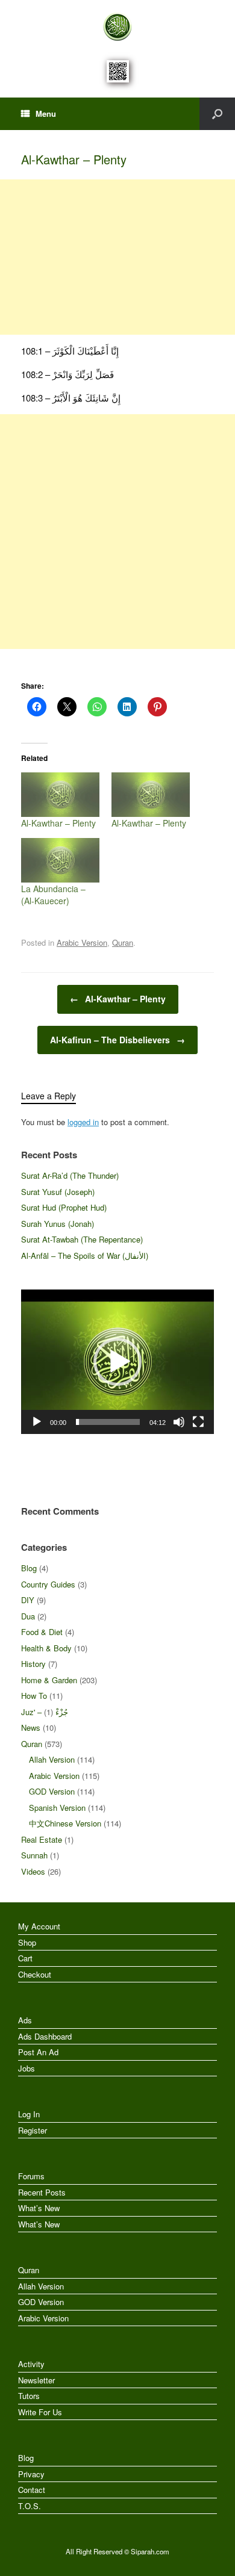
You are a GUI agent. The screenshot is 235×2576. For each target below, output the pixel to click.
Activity (31, 2364)
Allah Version (52, 1759)
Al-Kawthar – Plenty (58, 823)
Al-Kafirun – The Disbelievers (117, 1040)
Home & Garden (49, 1680)
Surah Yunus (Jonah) (58, 1224)
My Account (39, 1926)
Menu (46, 113)
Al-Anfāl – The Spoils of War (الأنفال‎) (85, 1255)
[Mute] (179, 1422)
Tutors (29, 2396)
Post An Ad (38, 2052)
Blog (29, 1568)
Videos (33, 1871)
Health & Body (46, 1648)
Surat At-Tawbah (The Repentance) (82, 1239)
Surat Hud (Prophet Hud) (64, 1207)
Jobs (27, 2068)
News (31, 1727)
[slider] (108, 1422)
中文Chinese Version (65, 1823)
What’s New (39, 2208)
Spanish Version (57, 1808)
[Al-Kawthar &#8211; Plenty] (60, 795)
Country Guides (48, 1584)
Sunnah (34, 1855)
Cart (25, 1958)
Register (33, 2130)
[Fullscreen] (198, 1422)
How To (34, 1696)
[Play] (37, 1422)
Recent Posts (42, 2192)
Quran (123, 942)
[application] (117, 1362)
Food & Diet (42, 1632)
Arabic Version (82, 942)
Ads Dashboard (45, 2036)
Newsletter (36, 2380)
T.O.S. (30, 2506)
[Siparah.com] (117, 27)
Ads (25, 2020)
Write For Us (40, 2412)
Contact (32, 2490)
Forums (31, 2176)
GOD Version (52, 1791)
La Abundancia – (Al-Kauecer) (53, 895)
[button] (117, 1362)
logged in (83, 1122)
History (33, 1664)
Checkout (35, 1974)
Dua (28, 1616)
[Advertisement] (117, 257)
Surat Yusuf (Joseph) (58, 1192)
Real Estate (42, 1839)
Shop (27, 1942)
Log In (29, 2114)
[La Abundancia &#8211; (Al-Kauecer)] (60, 860)
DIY (28, 1600)
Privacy (31, 2474)
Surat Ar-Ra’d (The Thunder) (70, 1175)
